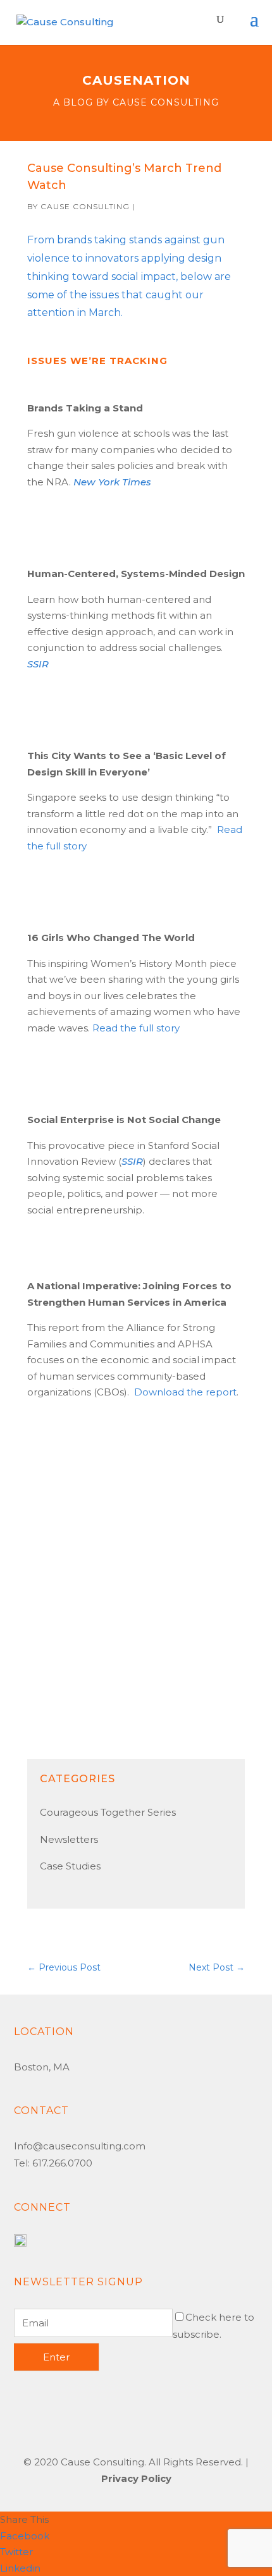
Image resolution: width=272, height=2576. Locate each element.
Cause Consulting (85, 206)
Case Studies (70, 1866)
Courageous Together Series (108, 1812)
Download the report (185, 1392)
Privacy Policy (136, 2478)
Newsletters (69, 1839)
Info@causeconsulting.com (80, 2146)
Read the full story (136, 1028)
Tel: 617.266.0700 (53, 2163)
